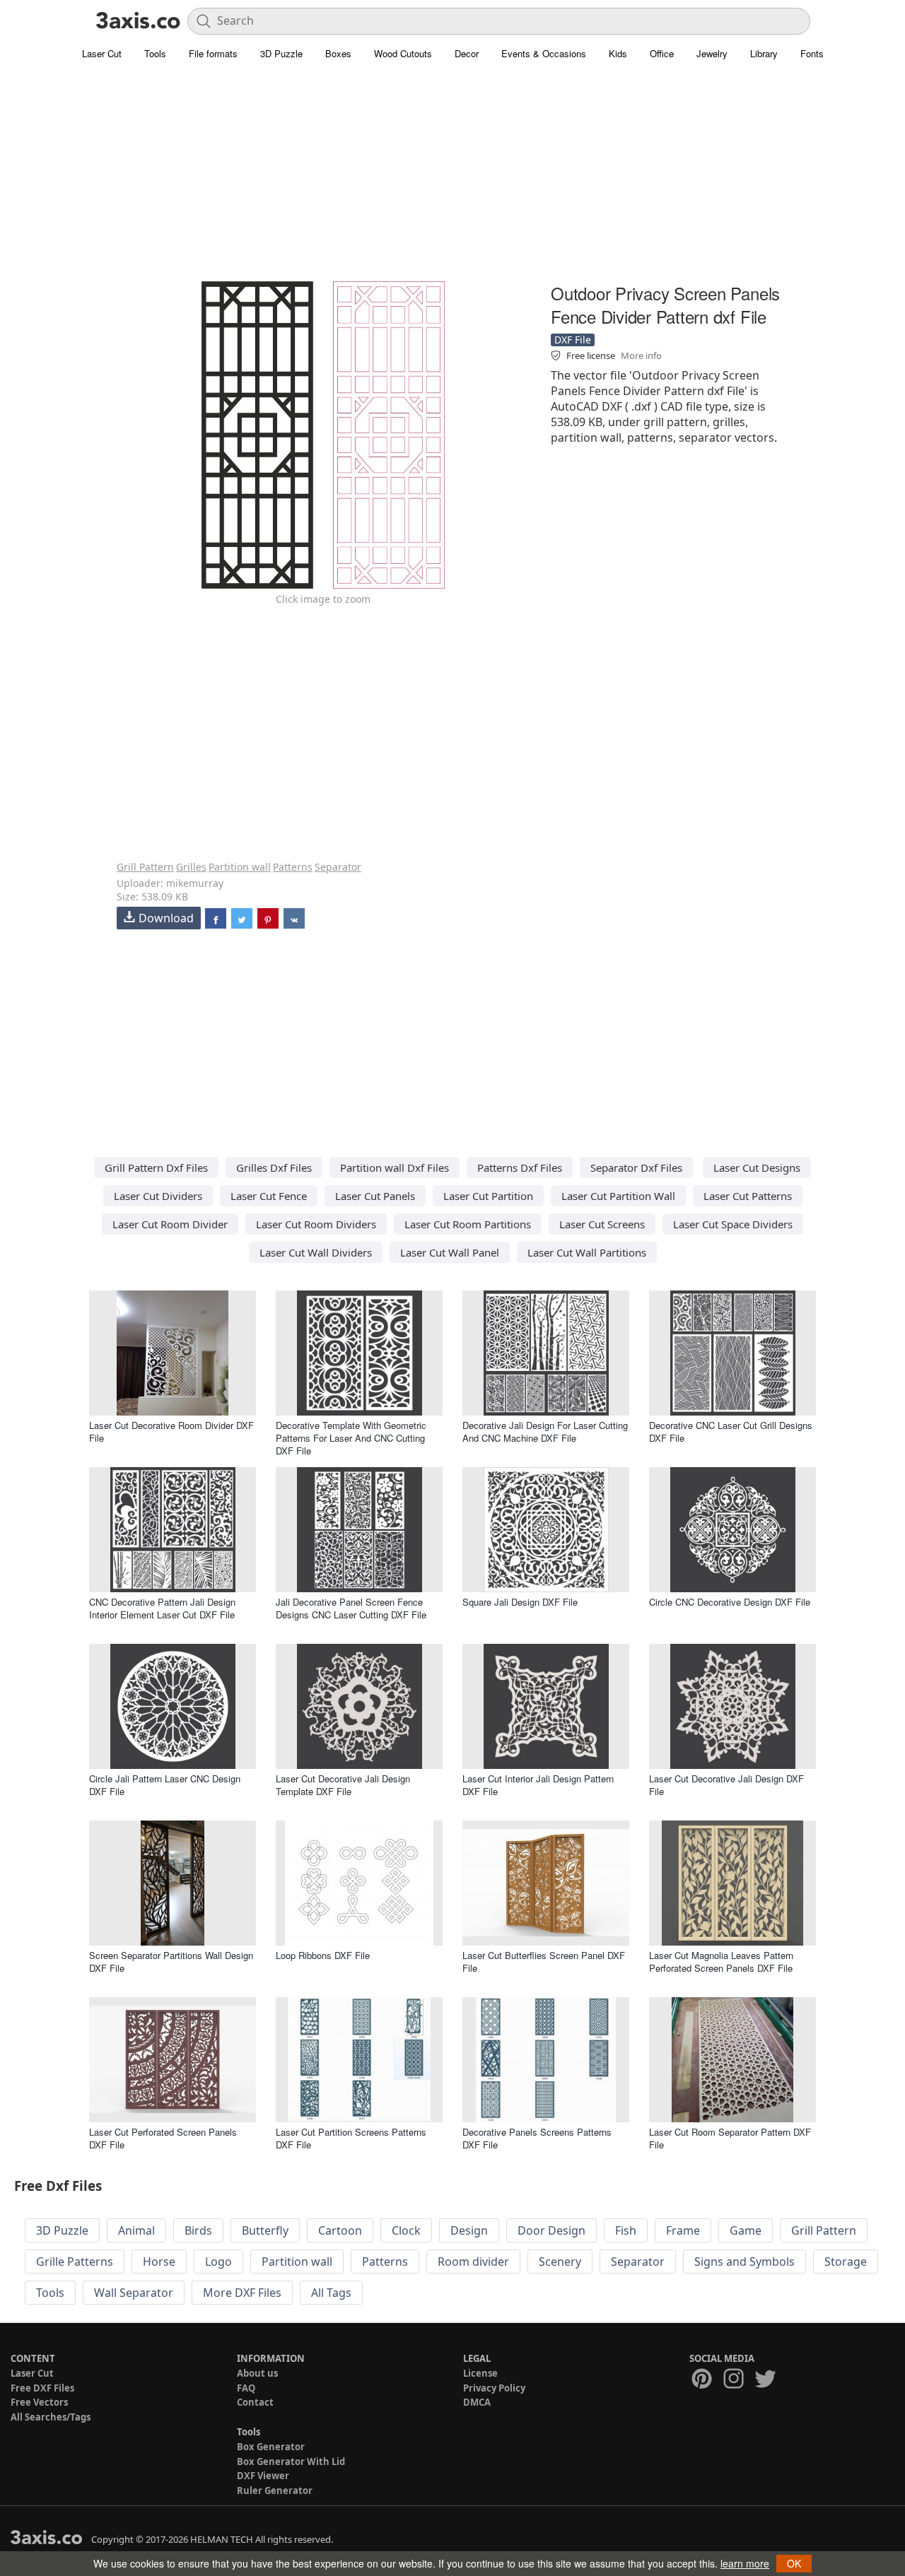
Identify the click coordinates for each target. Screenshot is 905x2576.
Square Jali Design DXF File (520, 1602)
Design (469, 2230)
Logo (218, 2262)
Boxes (338, 53)
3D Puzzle (281, 53)
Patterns (293, 867)
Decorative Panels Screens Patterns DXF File (537, 2138)
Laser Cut (102, 53)
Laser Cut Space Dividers (733, 1224)
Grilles (191, 867)
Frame (683, 2230)
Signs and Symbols (745, 2262)
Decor (467, 53)
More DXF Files (242, 2293)
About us (257, 2373)
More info (641, 355)
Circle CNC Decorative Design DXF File (730, 1602)
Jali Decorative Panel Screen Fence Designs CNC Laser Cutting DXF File (351, 1608)
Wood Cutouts (403, 53)
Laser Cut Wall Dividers (316, 1252)
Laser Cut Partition (488, 1196)
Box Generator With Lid (291, 2462)
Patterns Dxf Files (520, 1168)
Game (746, 2230)
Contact (255, 2402)
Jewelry (712, 53)
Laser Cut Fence (269, 1196)
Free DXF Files (42, 2388)
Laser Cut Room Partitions (468, 1224)
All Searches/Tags (51, 2417)
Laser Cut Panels (375, 1196)
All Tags (331, 2293)
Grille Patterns (75, 2262)
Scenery (560, 2262)
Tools (155, 53)
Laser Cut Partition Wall (618, 1196)
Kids (618, 53)
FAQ (246, 2388)
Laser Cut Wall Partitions (587, 1252)
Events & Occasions (544, 53)
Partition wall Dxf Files (395, 1168)
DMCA (477, 2402)
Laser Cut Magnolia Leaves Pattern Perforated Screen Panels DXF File (721, 1962)
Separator (338, 867)
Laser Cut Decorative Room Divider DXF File (171, 1431)
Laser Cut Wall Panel (450, 1252)
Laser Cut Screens (602, 1224)
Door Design (551, 2230)
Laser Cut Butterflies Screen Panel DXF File (544, 1962)
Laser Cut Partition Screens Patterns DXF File (351, 2138)
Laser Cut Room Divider (170, 1224)
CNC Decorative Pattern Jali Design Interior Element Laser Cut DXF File (162, 1608)
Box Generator (271, 2447)
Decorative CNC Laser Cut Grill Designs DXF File (731, 1431)
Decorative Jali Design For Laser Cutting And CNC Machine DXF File (545, 1431)
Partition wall (240, 867)
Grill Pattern (145, 867)
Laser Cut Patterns (748, 1196)
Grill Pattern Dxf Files (156, 1168)
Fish (626, 2230)
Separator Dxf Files (636, 1168)
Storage (846, 2262)
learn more (745, 2563)
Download (166, 918)
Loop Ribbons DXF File (323, 1955)
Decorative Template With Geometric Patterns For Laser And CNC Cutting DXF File (351, 1438)
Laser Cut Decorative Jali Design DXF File (726, 1785)
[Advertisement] (452, 180)
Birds (198, 2230)
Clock (406, 2230)
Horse (159, 2262)
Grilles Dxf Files (274, 1168)
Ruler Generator (275, 2490)
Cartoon (340, 2230)
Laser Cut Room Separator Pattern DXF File (730, 2138)
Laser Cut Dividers (158, 1196)
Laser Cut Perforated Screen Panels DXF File (163, 2138)
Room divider (473, 2262)
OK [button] (794, 2563)
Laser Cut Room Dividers (316, 1224)
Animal (136, 2230)
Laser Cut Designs (757, 1168)
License (480, 2373)
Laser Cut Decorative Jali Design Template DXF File (343, 1785)
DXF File (573, 340)
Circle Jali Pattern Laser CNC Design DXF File (165, 1785)
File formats (213, 53)
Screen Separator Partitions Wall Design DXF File (171, 1962)
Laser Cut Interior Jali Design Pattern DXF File (538, 1785)
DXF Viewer (263, 2476)
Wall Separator (134, 2293)
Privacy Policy (494, 2388)
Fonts (812, 53)
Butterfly (265, 2230)
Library (764, 53)
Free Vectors (39, 2402)
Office (662, 53)
